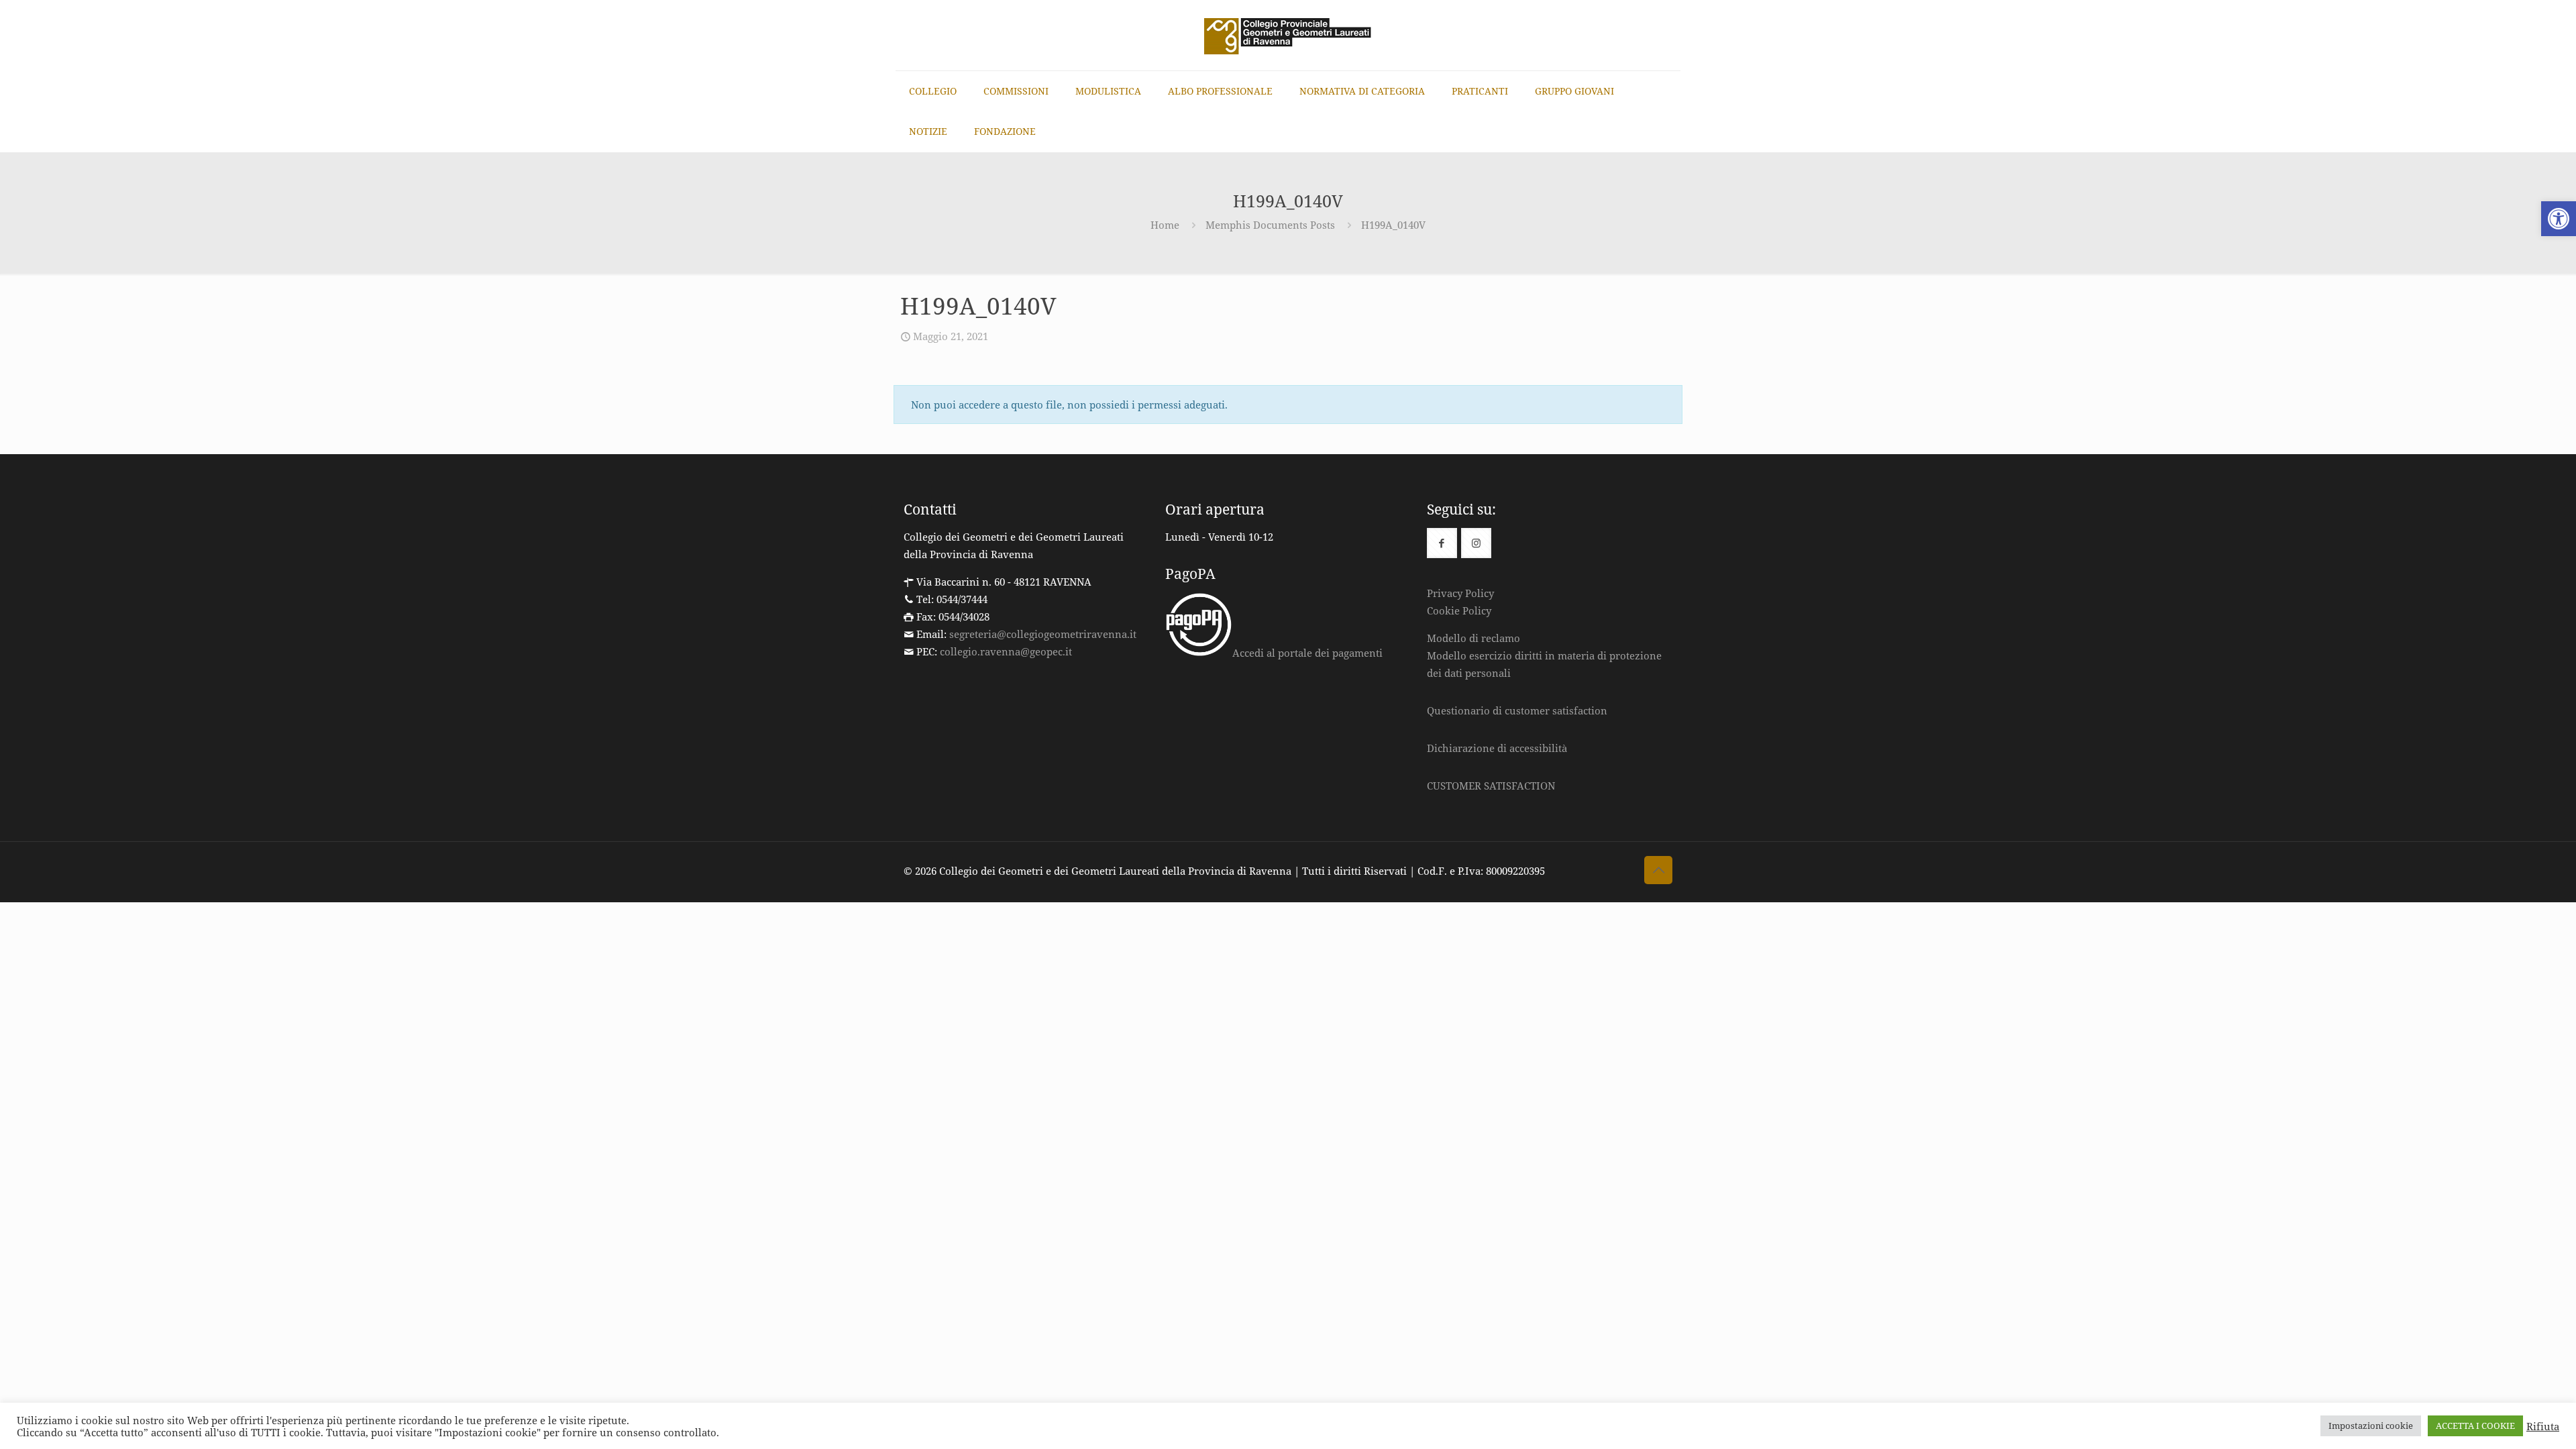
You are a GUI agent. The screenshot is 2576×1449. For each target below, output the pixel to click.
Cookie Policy (1459, 610)
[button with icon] (1442, 543)
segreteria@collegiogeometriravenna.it (1043, 634)
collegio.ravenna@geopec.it (1006, 651)
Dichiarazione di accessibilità (1497, 748)
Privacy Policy (1460, 593)
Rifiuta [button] (2543, 1426)
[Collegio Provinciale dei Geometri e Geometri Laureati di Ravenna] (1288, 35)
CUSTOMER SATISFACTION (1491, 786)
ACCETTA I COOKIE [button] (2475, 1426)
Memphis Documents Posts (1270, 225)
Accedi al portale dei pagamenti (1307, 653)
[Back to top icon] (1658, 870)
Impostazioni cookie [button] (2371, 1426)
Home (1165, 225)
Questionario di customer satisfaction (1517, 710)
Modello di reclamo (1473, 638)
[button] (2559, 219)
